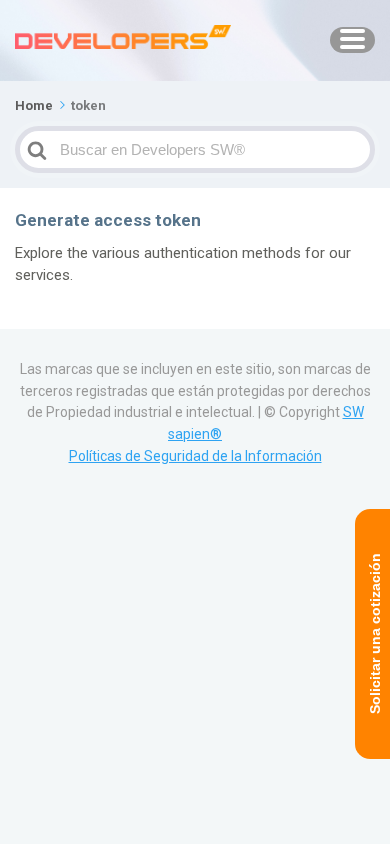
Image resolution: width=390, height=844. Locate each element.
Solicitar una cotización (375, 634)
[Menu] (352, 40)
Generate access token (108, 220)
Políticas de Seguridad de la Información (195, 456)
